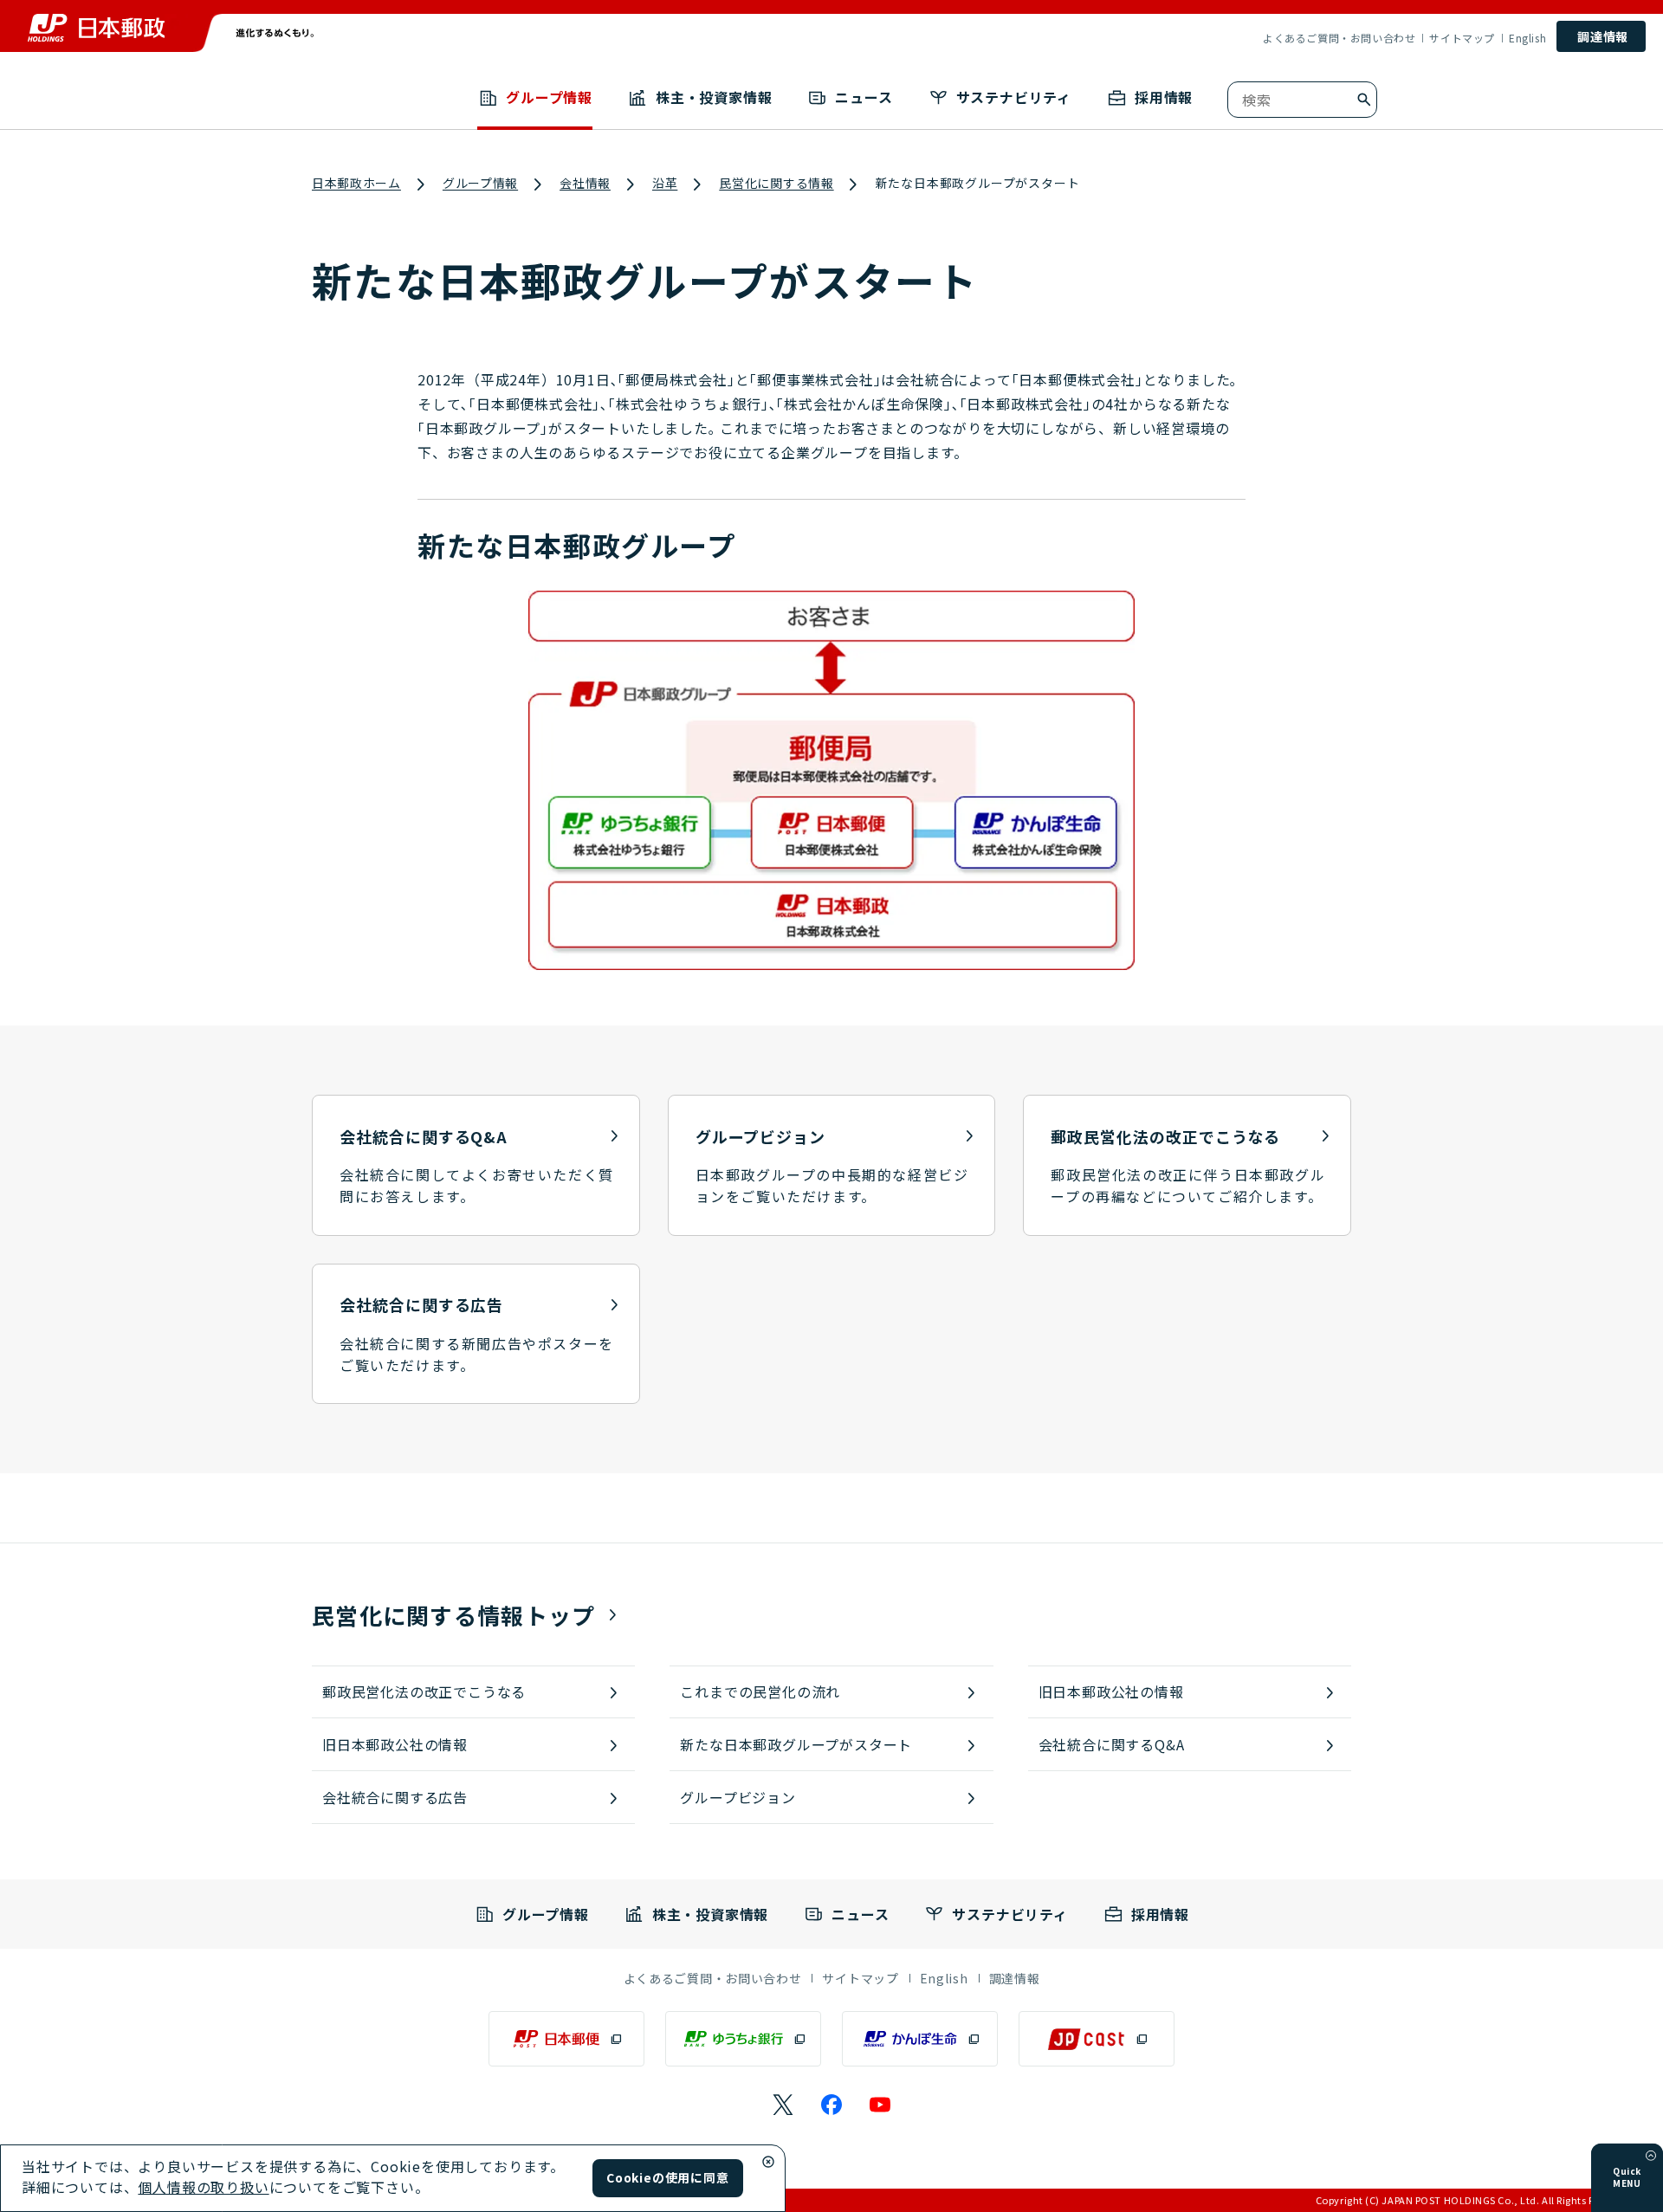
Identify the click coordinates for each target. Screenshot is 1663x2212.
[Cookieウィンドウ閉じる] (768, 2162)
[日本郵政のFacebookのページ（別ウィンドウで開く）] (831, 2105)
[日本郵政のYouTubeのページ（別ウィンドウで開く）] (880, 2105)
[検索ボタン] (1364, 100)
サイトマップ (1462, 38)
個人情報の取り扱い (203, 2187)
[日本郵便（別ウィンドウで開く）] (566, 2039)
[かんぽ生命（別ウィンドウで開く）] (920, 2039)
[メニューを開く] (1651, 2156)
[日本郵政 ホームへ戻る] (96, 28)
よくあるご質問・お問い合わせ (1339, 38)
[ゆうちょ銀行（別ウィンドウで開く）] (743, 2039)
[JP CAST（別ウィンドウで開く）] (1097, 2039)
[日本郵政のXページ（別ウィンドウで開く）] (783, 2105)
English (1527, 38)
